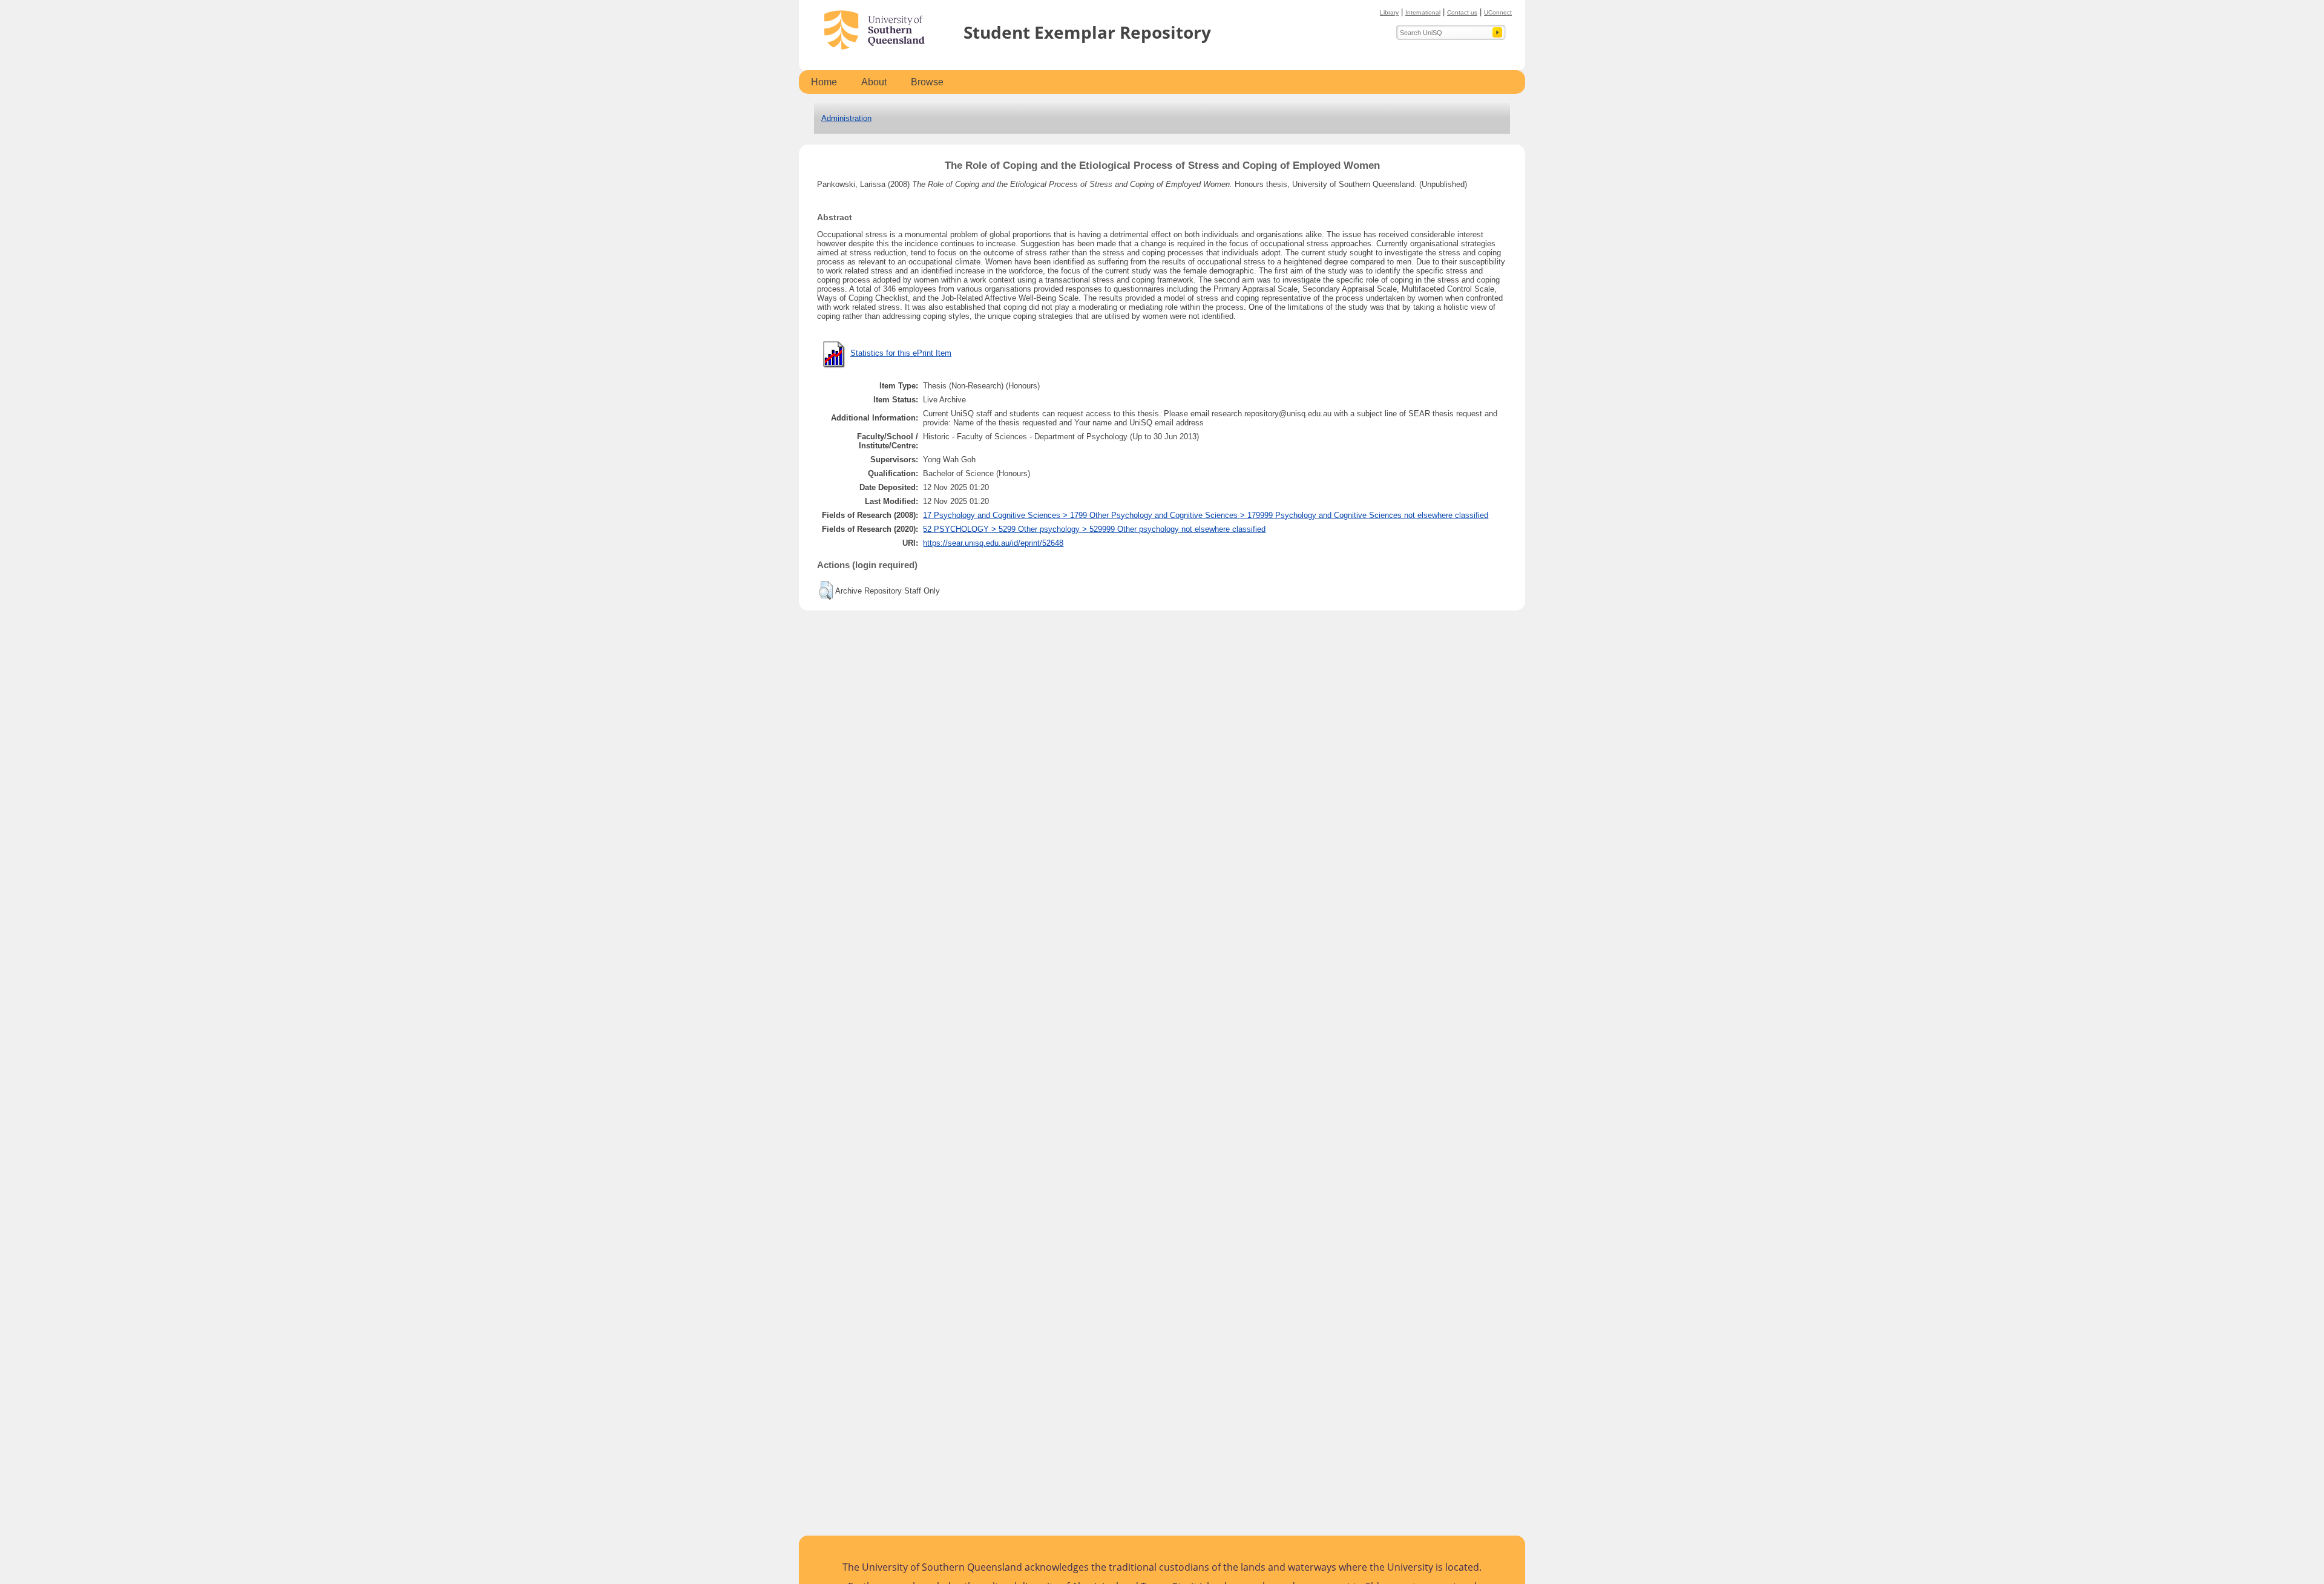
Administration (846, 118)
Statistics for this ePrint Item (901, 353)
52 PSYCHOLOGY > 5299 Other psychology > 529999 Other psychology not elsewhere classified (1094, 529)
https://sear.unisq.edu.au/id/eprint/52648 (993, 543)
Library (1389, 12)
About (874, 82)
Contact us (1462, 12)
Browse (927, 82)
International (1423, 12)
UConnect (1498, 12)
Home (824, 82)
